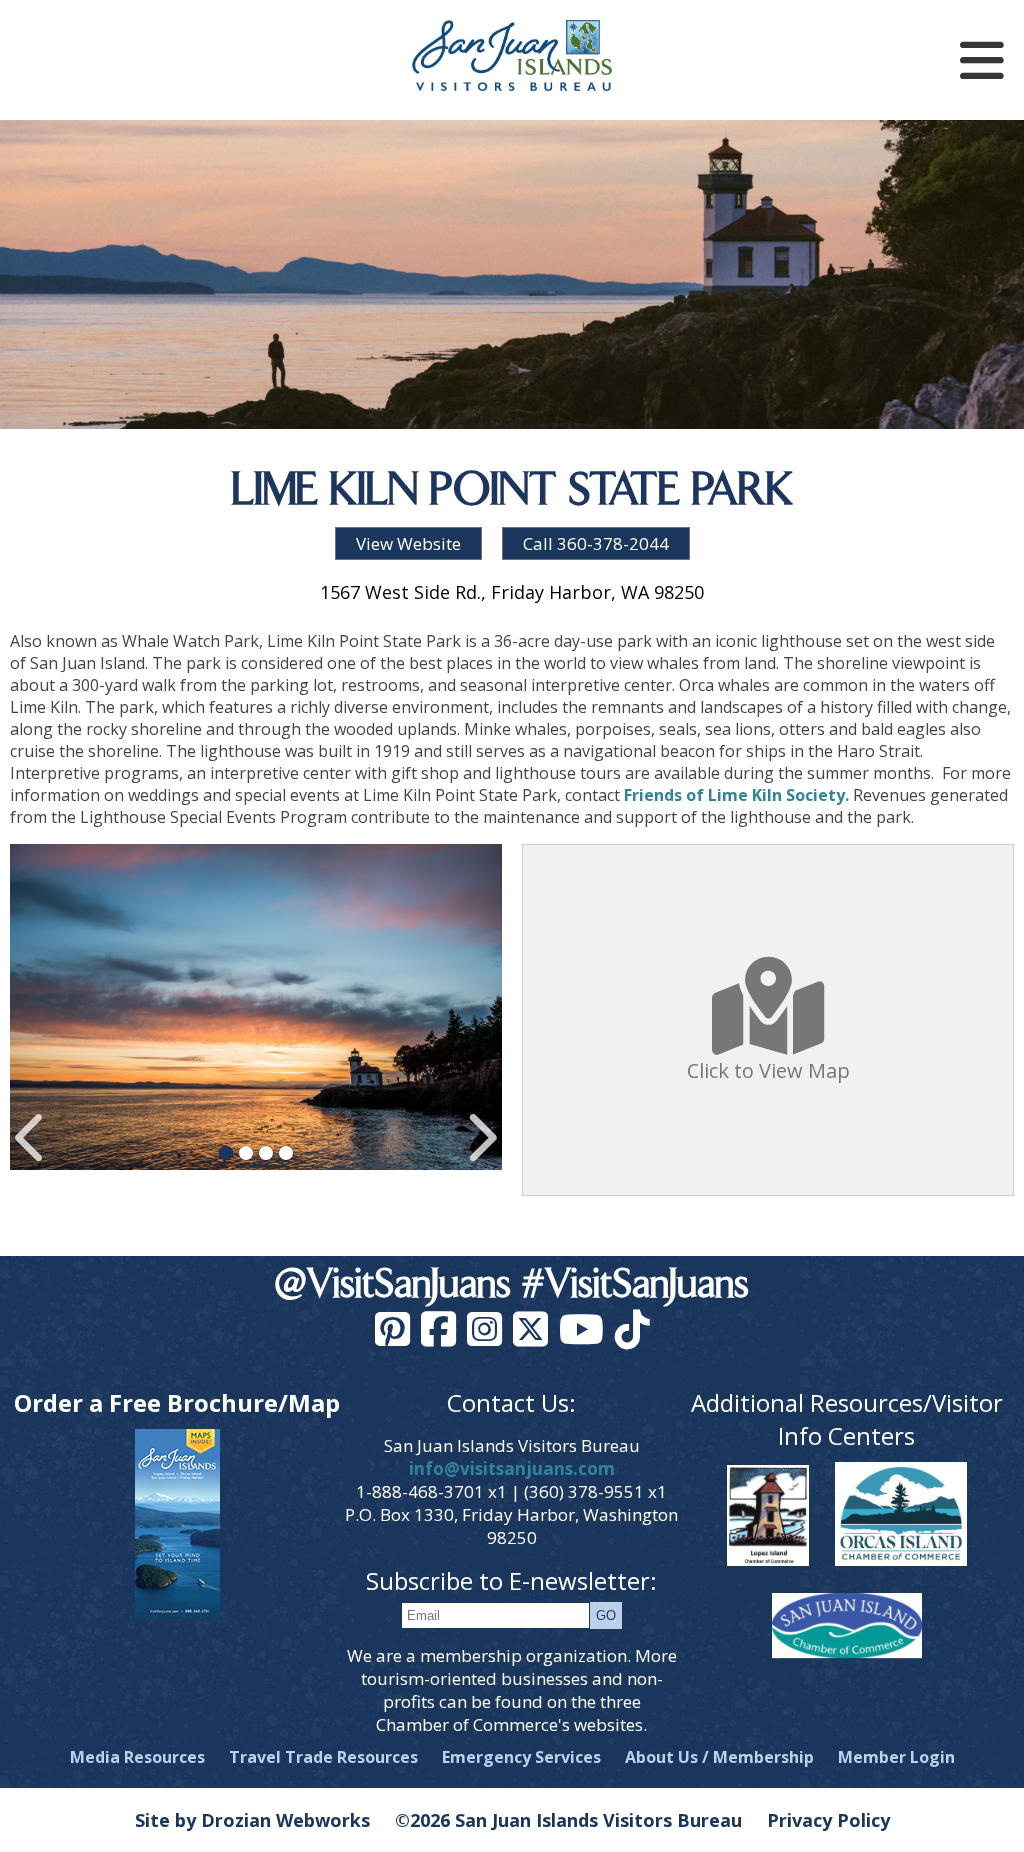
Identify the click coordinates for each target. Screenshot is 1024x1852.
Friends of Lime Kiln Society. (736, 795)
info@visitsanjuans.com (512, 1468)
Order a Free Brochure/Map (177, 1402)
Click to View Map (768, 1070)
